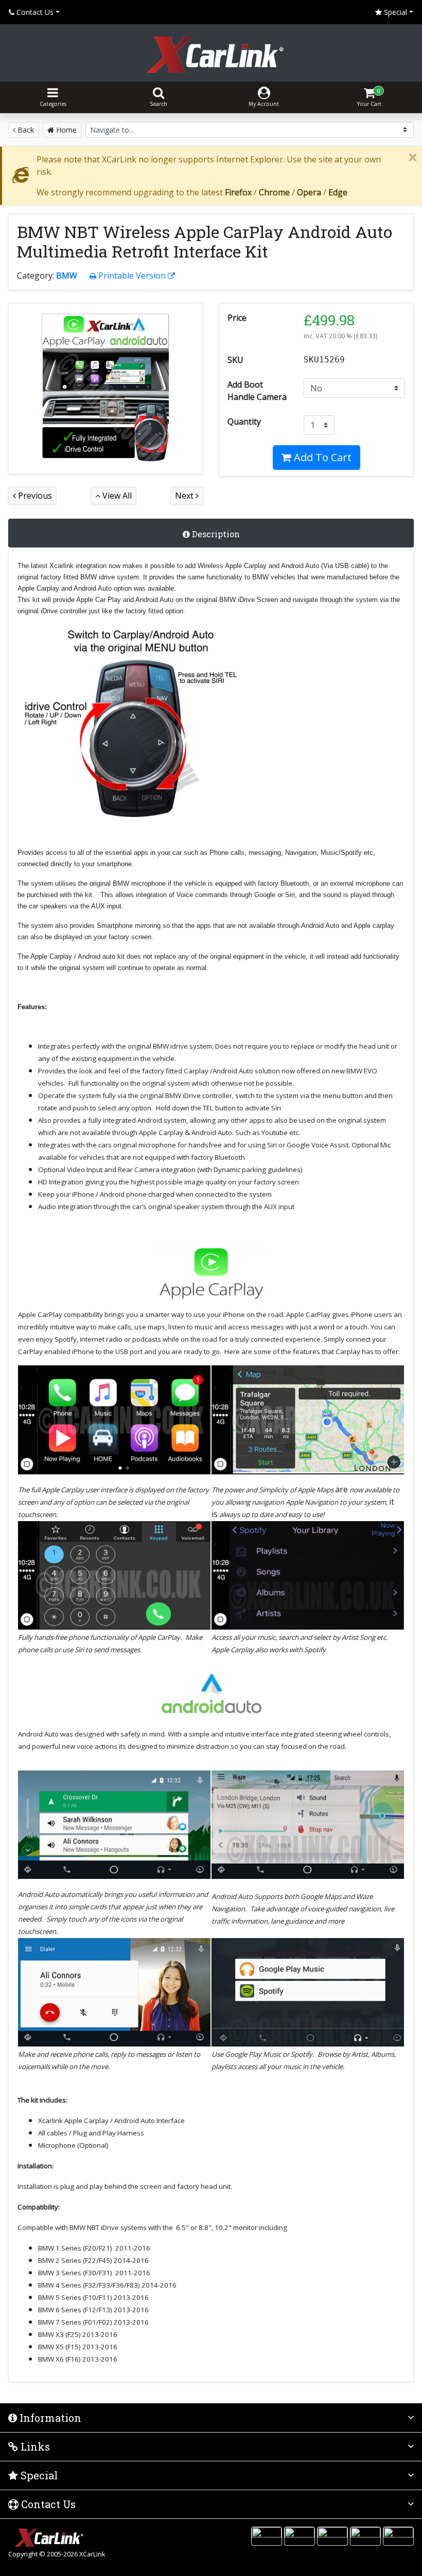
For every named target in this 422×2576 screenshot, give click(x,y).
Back (25, 130)
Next (185, 496)
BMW (67, 276)
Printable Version (132, 276)
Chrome (274, 192)
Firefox (238, 192)
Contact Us (34, 12)
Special (394, 12)
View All (116, 496)
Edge (338, 192)
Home (65, 130)
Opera (309, 192)
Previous (34, 496)
